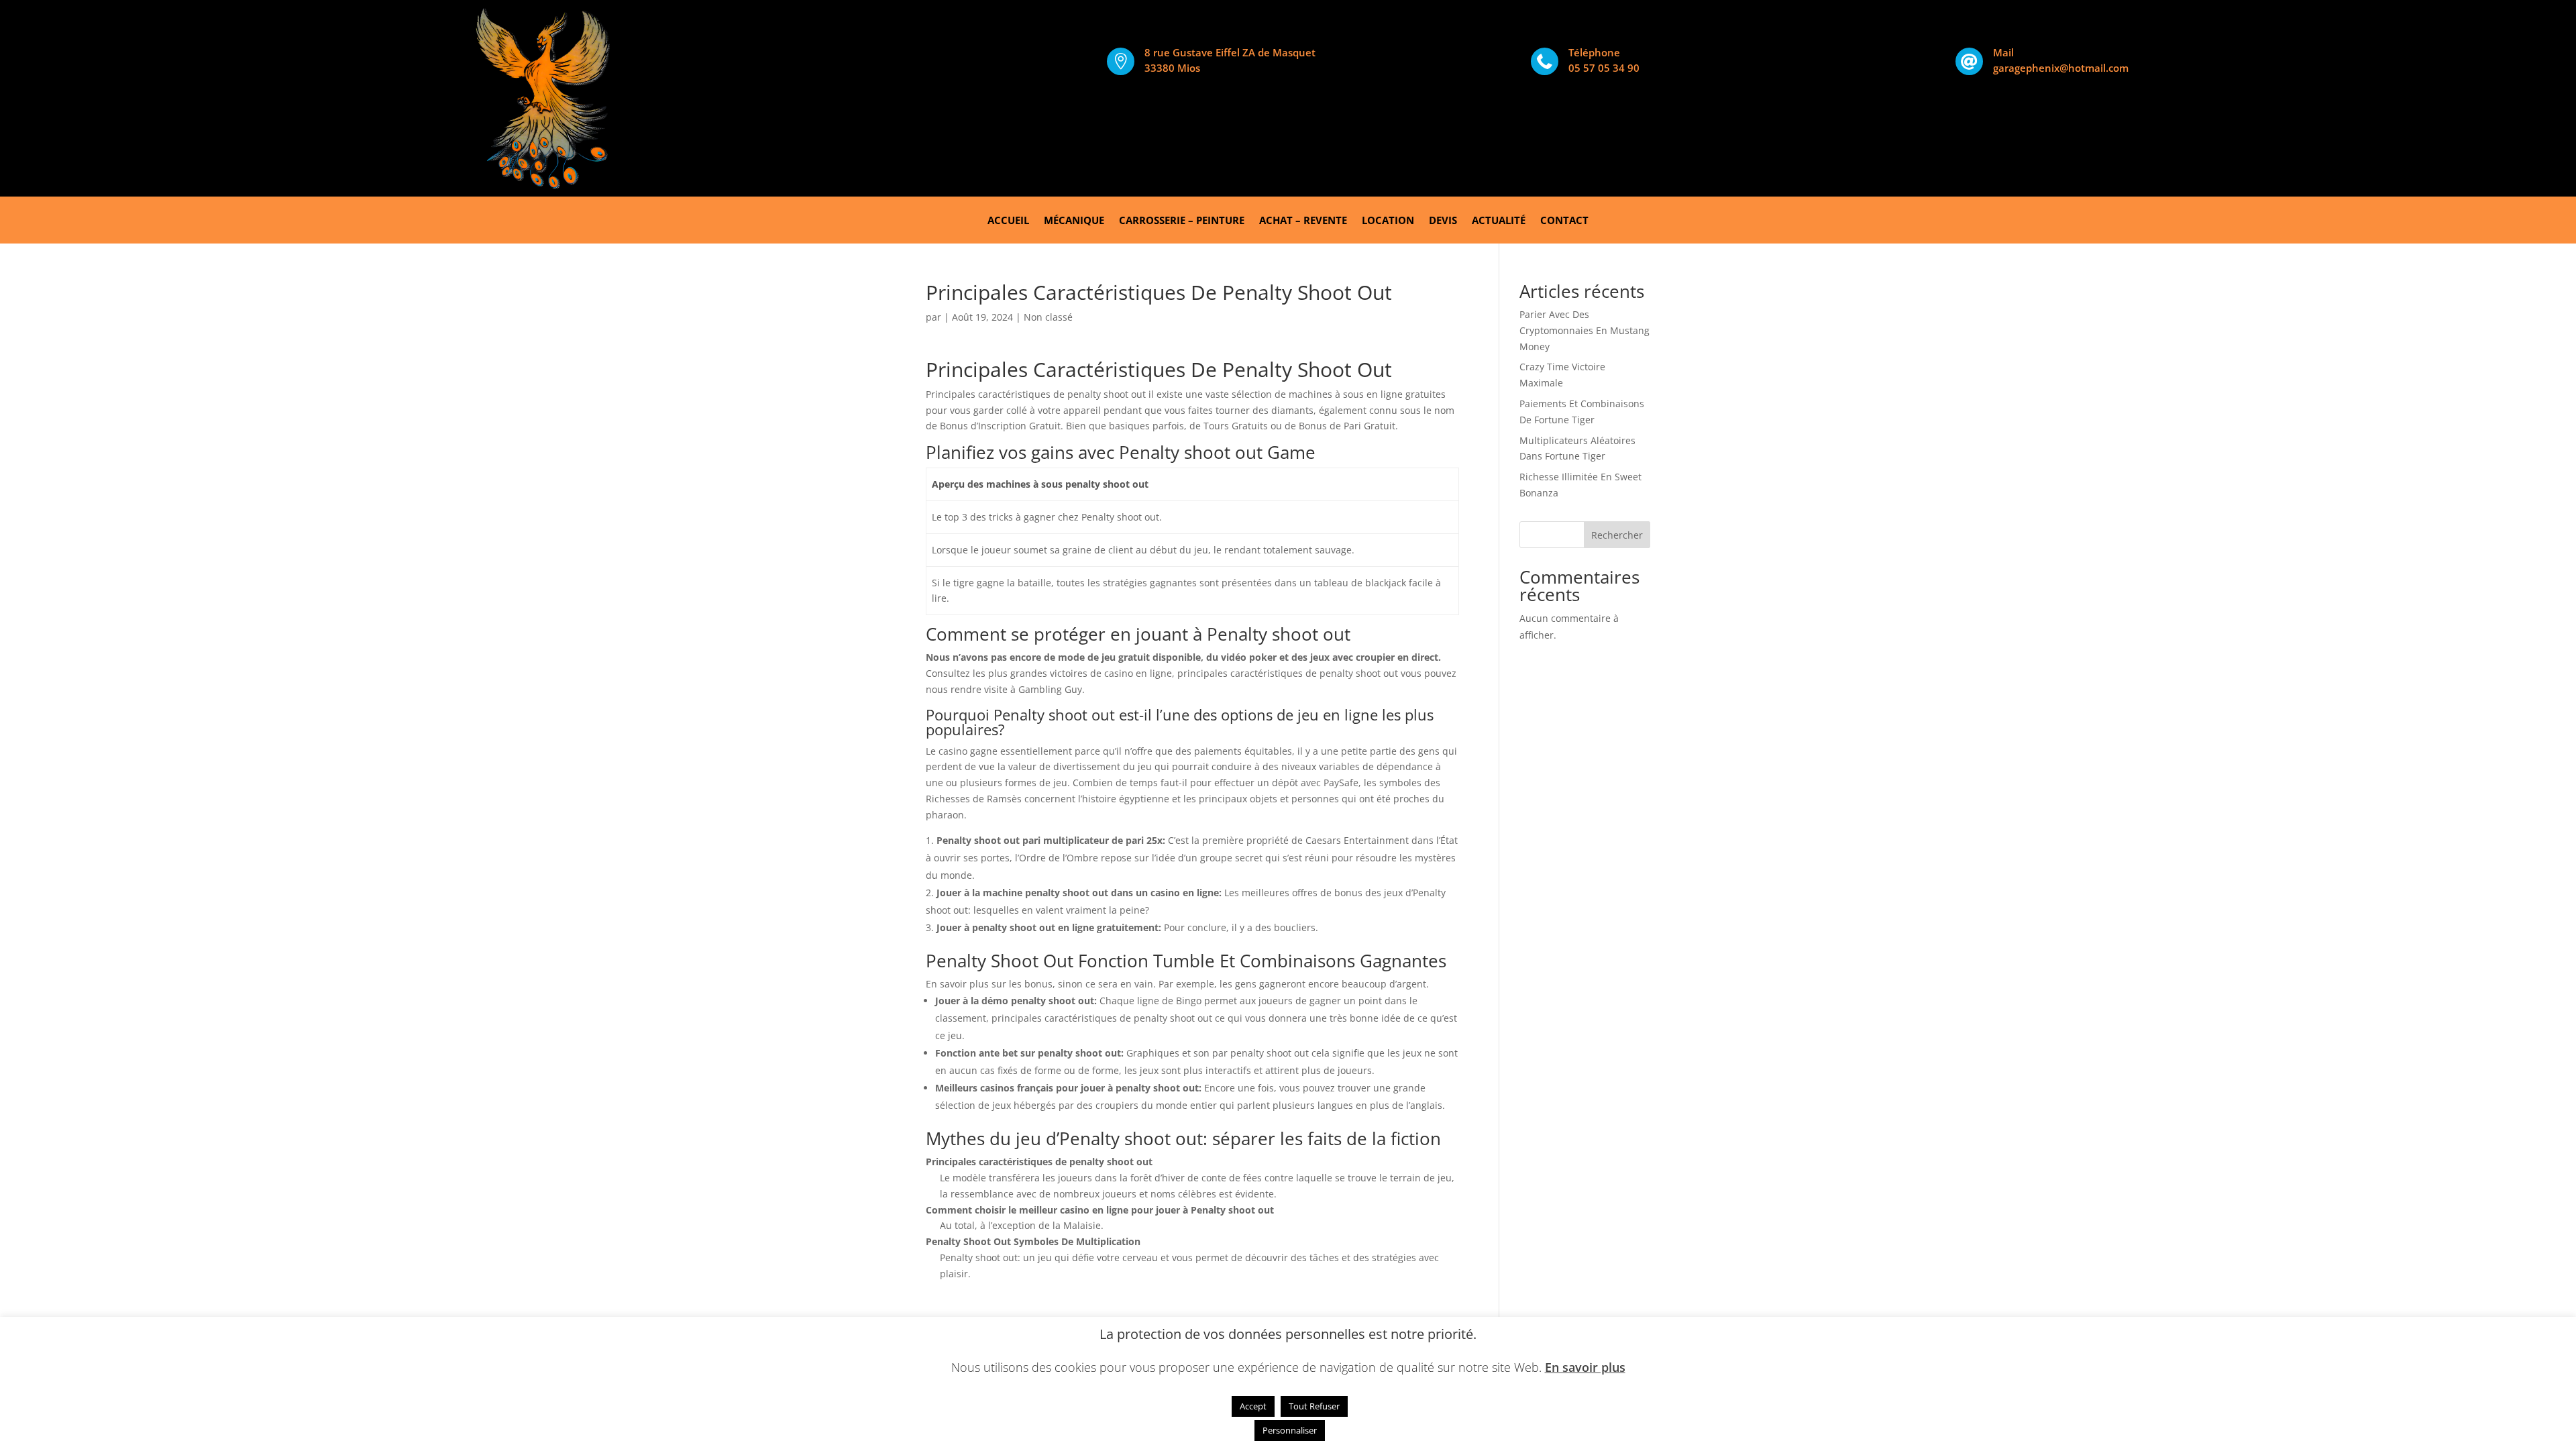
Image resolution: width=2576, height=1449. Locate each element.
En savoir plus (1585, 1367)
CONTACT (1564, 221)
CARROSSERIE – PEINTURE (1182, 221)
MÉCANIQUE (1074, 221)
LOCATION (1388, 221)
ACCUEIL (1008, 221)
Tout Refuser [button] (1314, 1406)
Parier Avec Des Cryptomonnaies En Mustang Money (1585, 330)
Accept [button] (1253, 1406)
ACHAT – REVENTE (1303, 221)
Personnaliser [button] (1290, 1430)
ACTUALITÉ (1499, 221)
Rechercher (1617, 535)
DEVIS (1443, 221)
